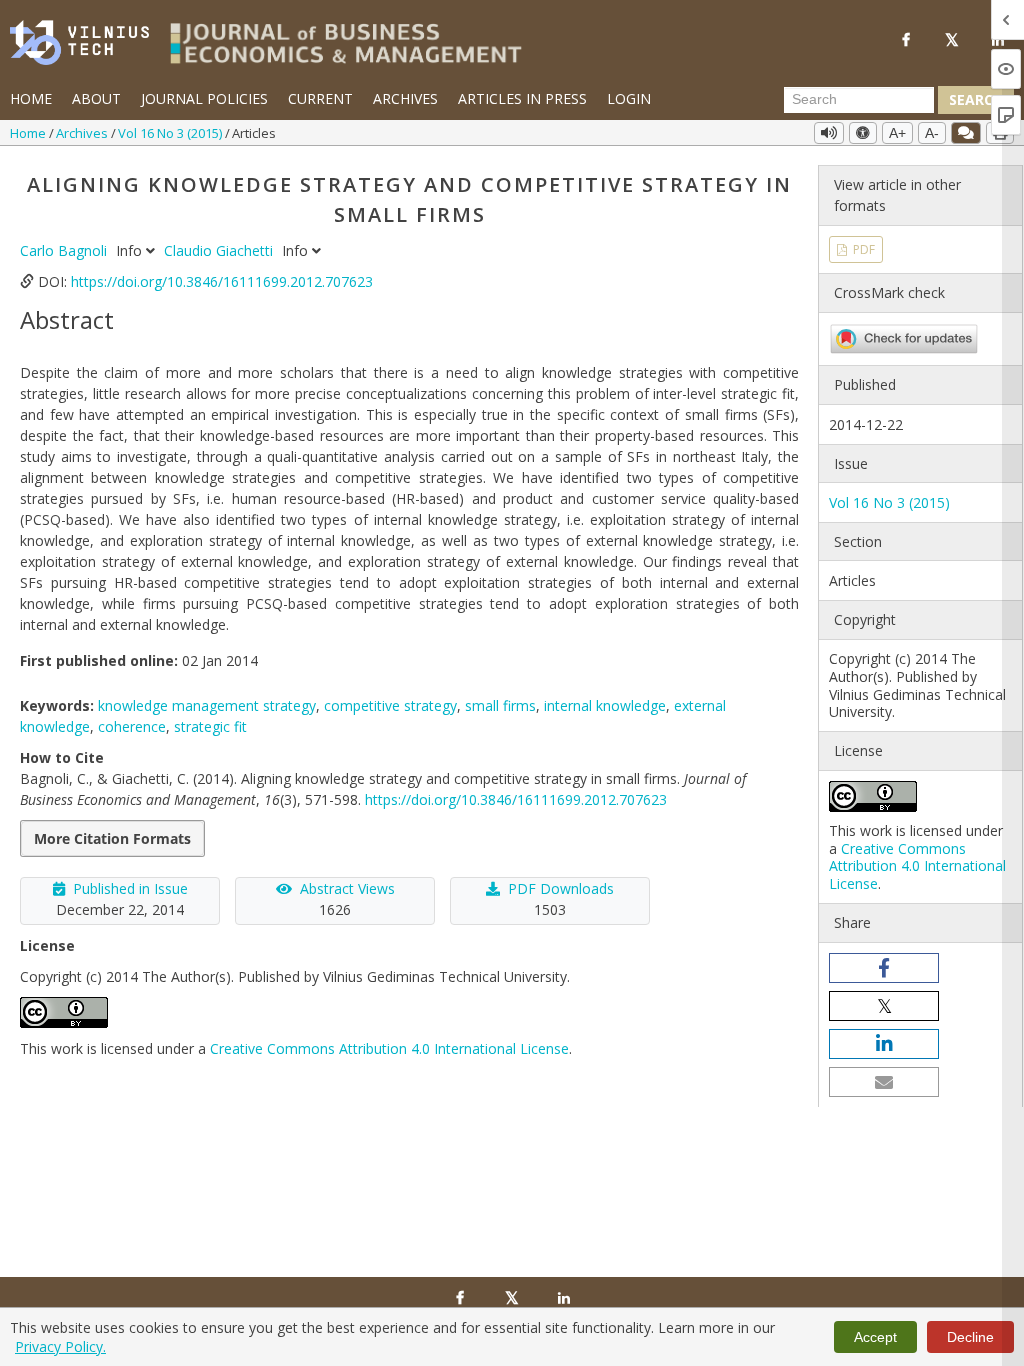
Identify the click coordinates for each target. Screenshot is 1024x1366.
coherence (132, 726)
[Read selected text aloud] (829, 133)
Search (976, 99)
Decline (970, 1337)
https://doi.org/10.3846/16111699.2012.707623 (222, 281)
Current (320, 98)
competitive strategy (390, 705)
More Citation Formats (112, 838)
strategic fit (210, 726)
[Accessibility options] (863, 133)
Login (629, 98)
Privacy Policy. (60, 1346)
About (96, 98)
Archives (405, 98)
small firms (500, 705)
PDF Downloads (561, 888)
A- (932, 133)
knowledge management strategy (207, 705)
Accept (875, 1337)
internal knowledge (605, 705)
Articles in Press (522, 98)
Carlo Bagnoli (65, 250)
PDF (862, 249)
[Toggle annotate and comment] (966, 133)
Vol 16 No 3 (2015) (171, 133)
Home (31, 98)
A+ (897, 133)
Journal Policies (204, 98)
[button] (884, 968)
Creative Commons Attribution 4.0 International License (389, 1048)
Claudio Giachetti (220, 250)
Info (131, 250)
